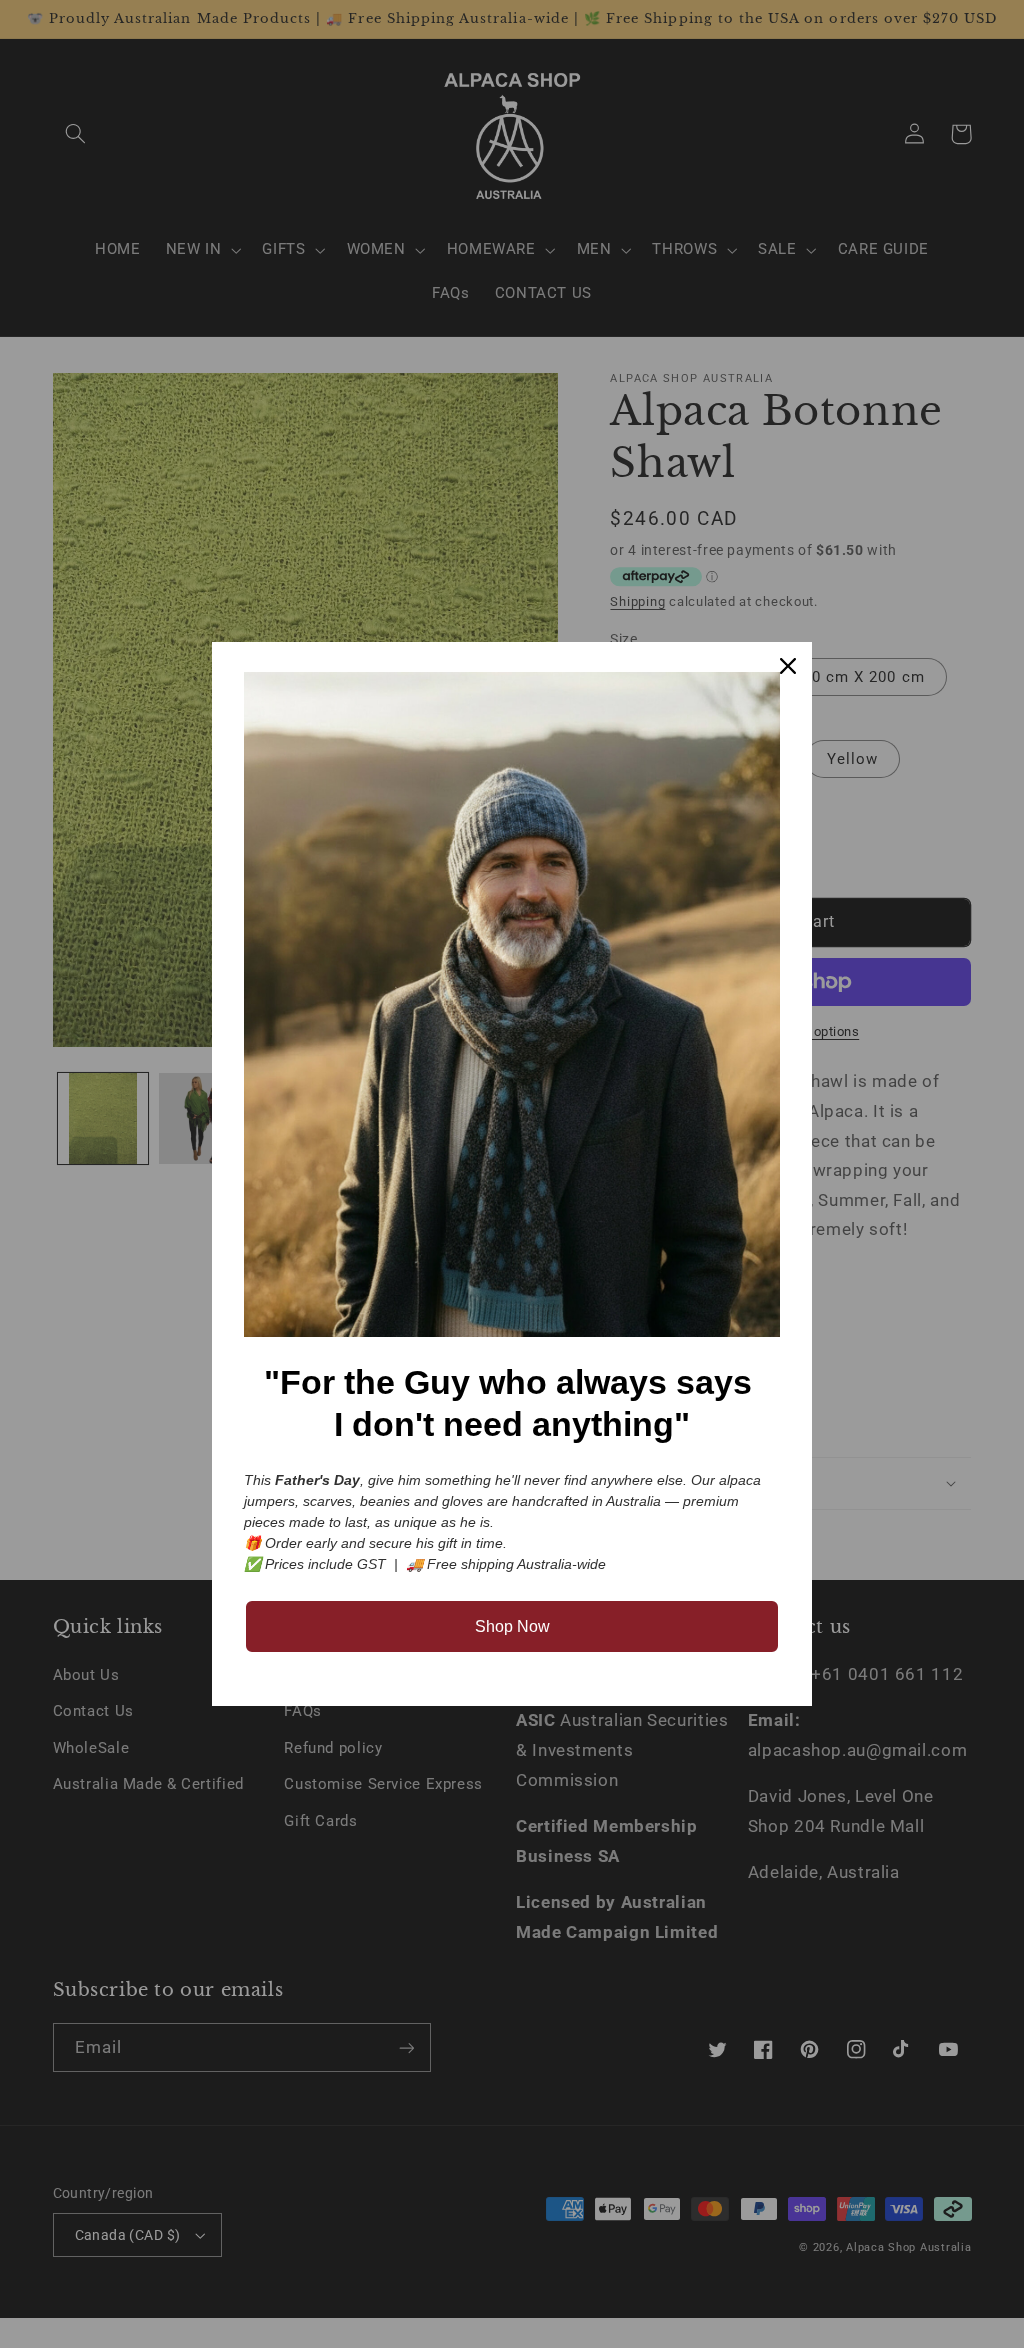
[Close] (788, 666)
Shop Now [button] (512, 1626)
